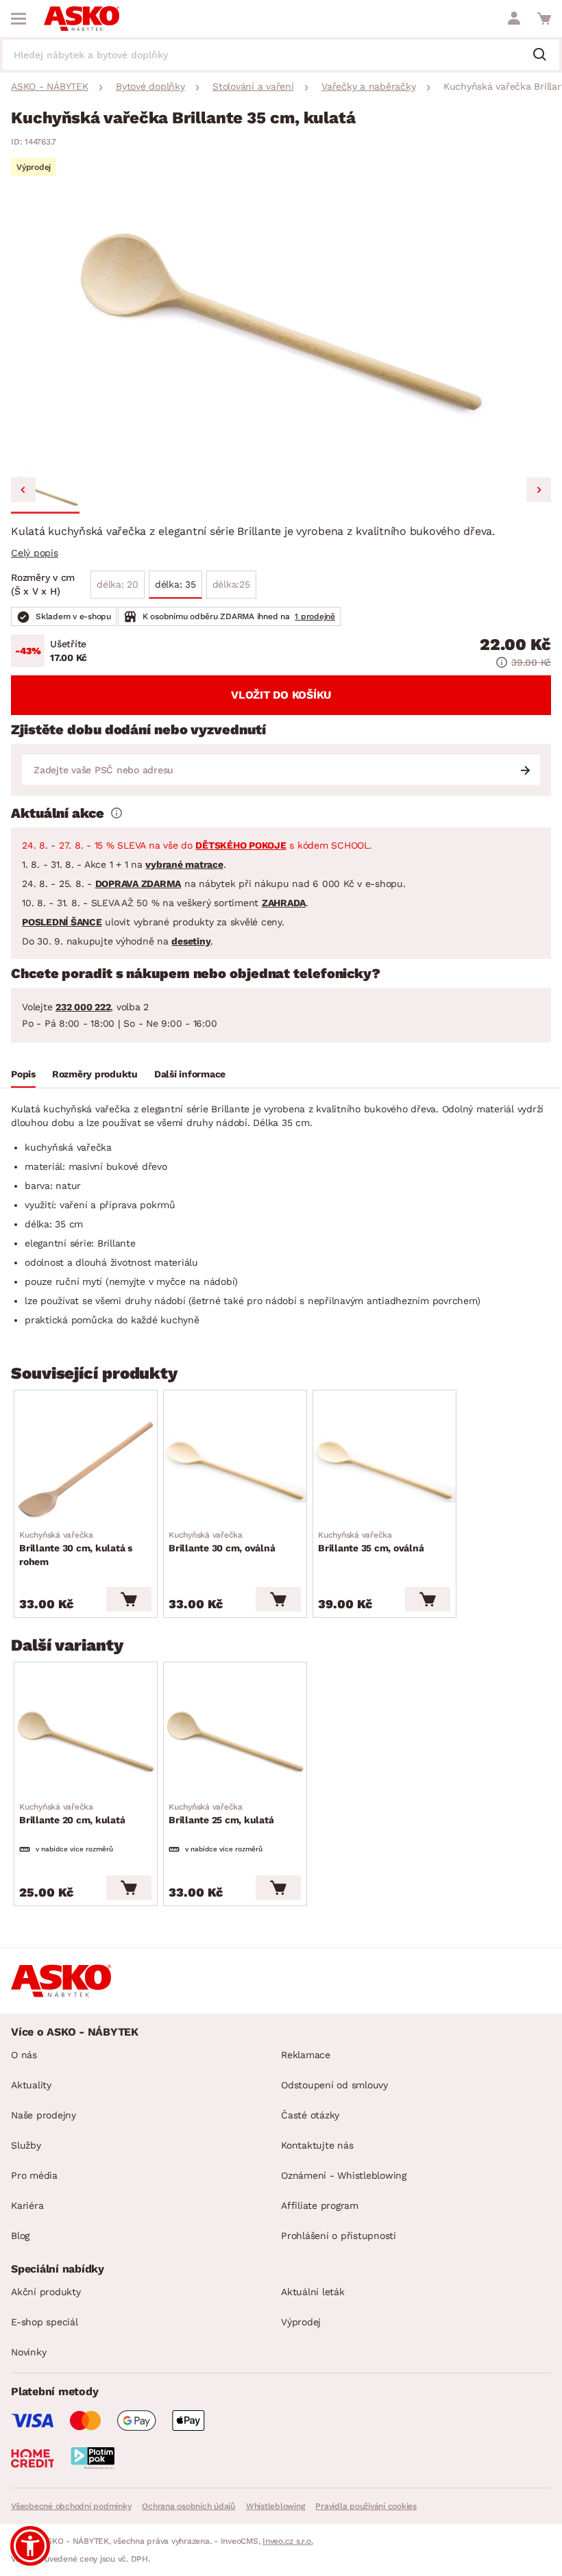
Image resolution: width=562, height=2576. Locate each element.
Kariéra (27, 2205)
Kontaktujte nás (317, 2145)
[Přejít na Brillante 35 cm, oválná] (384, 1471)
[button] (45, 492)
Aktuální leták (313, 2292)
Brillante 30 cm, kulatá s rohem (76, 1549)
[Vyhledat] (545, 55)
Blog (20, 2236)
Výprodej (301, 2322)
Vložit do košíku (281, 695)
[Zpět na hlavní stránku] (82, 18)
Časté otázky (310, 2115)
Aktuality (31, 2085)
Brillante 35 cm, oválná (371, 1542)
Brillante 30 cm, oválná (222, 1542)
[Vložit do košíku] (129, 1599)
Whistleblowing (276, 2506)
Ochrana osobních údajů (188, 2506)
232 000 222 (83, 1007)
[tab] (23, 1076)
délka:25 (231, 584)
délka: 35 (175, 584)
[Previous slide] (23, 490)
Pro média (34, 2175)
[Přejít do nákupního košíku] (544, 18)
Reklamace (306, 2055)
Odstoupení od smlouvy (334, 2085)
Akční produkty (46, 2292)
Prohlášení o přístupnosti (339, 2236)
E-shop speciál (45, 2322)
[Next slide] (539, 490)
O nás (24, 2055)
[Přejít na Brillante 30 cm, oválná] (235, 1471)
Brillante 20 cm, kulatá (72, 1814)
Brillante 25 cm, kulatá (221, 1814)
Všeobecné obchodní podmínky (71, 2506)
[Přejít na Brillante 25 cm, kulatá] (235, 1742)
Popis (23, 1074)
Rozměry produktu (95, 1074)
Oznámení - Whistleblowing (344, 2175)
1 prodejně (315, 616)
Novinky (28, 2352)
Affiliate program (320, 2205)
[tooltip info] (117, 813)
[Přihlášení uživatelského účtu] (514, 18)
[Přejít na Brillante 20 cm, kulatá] (86, 1742)
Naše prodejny (44, 2115)
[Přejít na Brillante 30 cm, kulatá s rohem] (86, 1471)
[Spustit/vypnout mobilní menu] (19, 18)
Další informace (190, 1074)
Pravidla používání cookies (366, 2506)
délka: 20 (118, 584)
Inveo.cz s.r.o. (288, 2541)
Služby (26, 2145)
